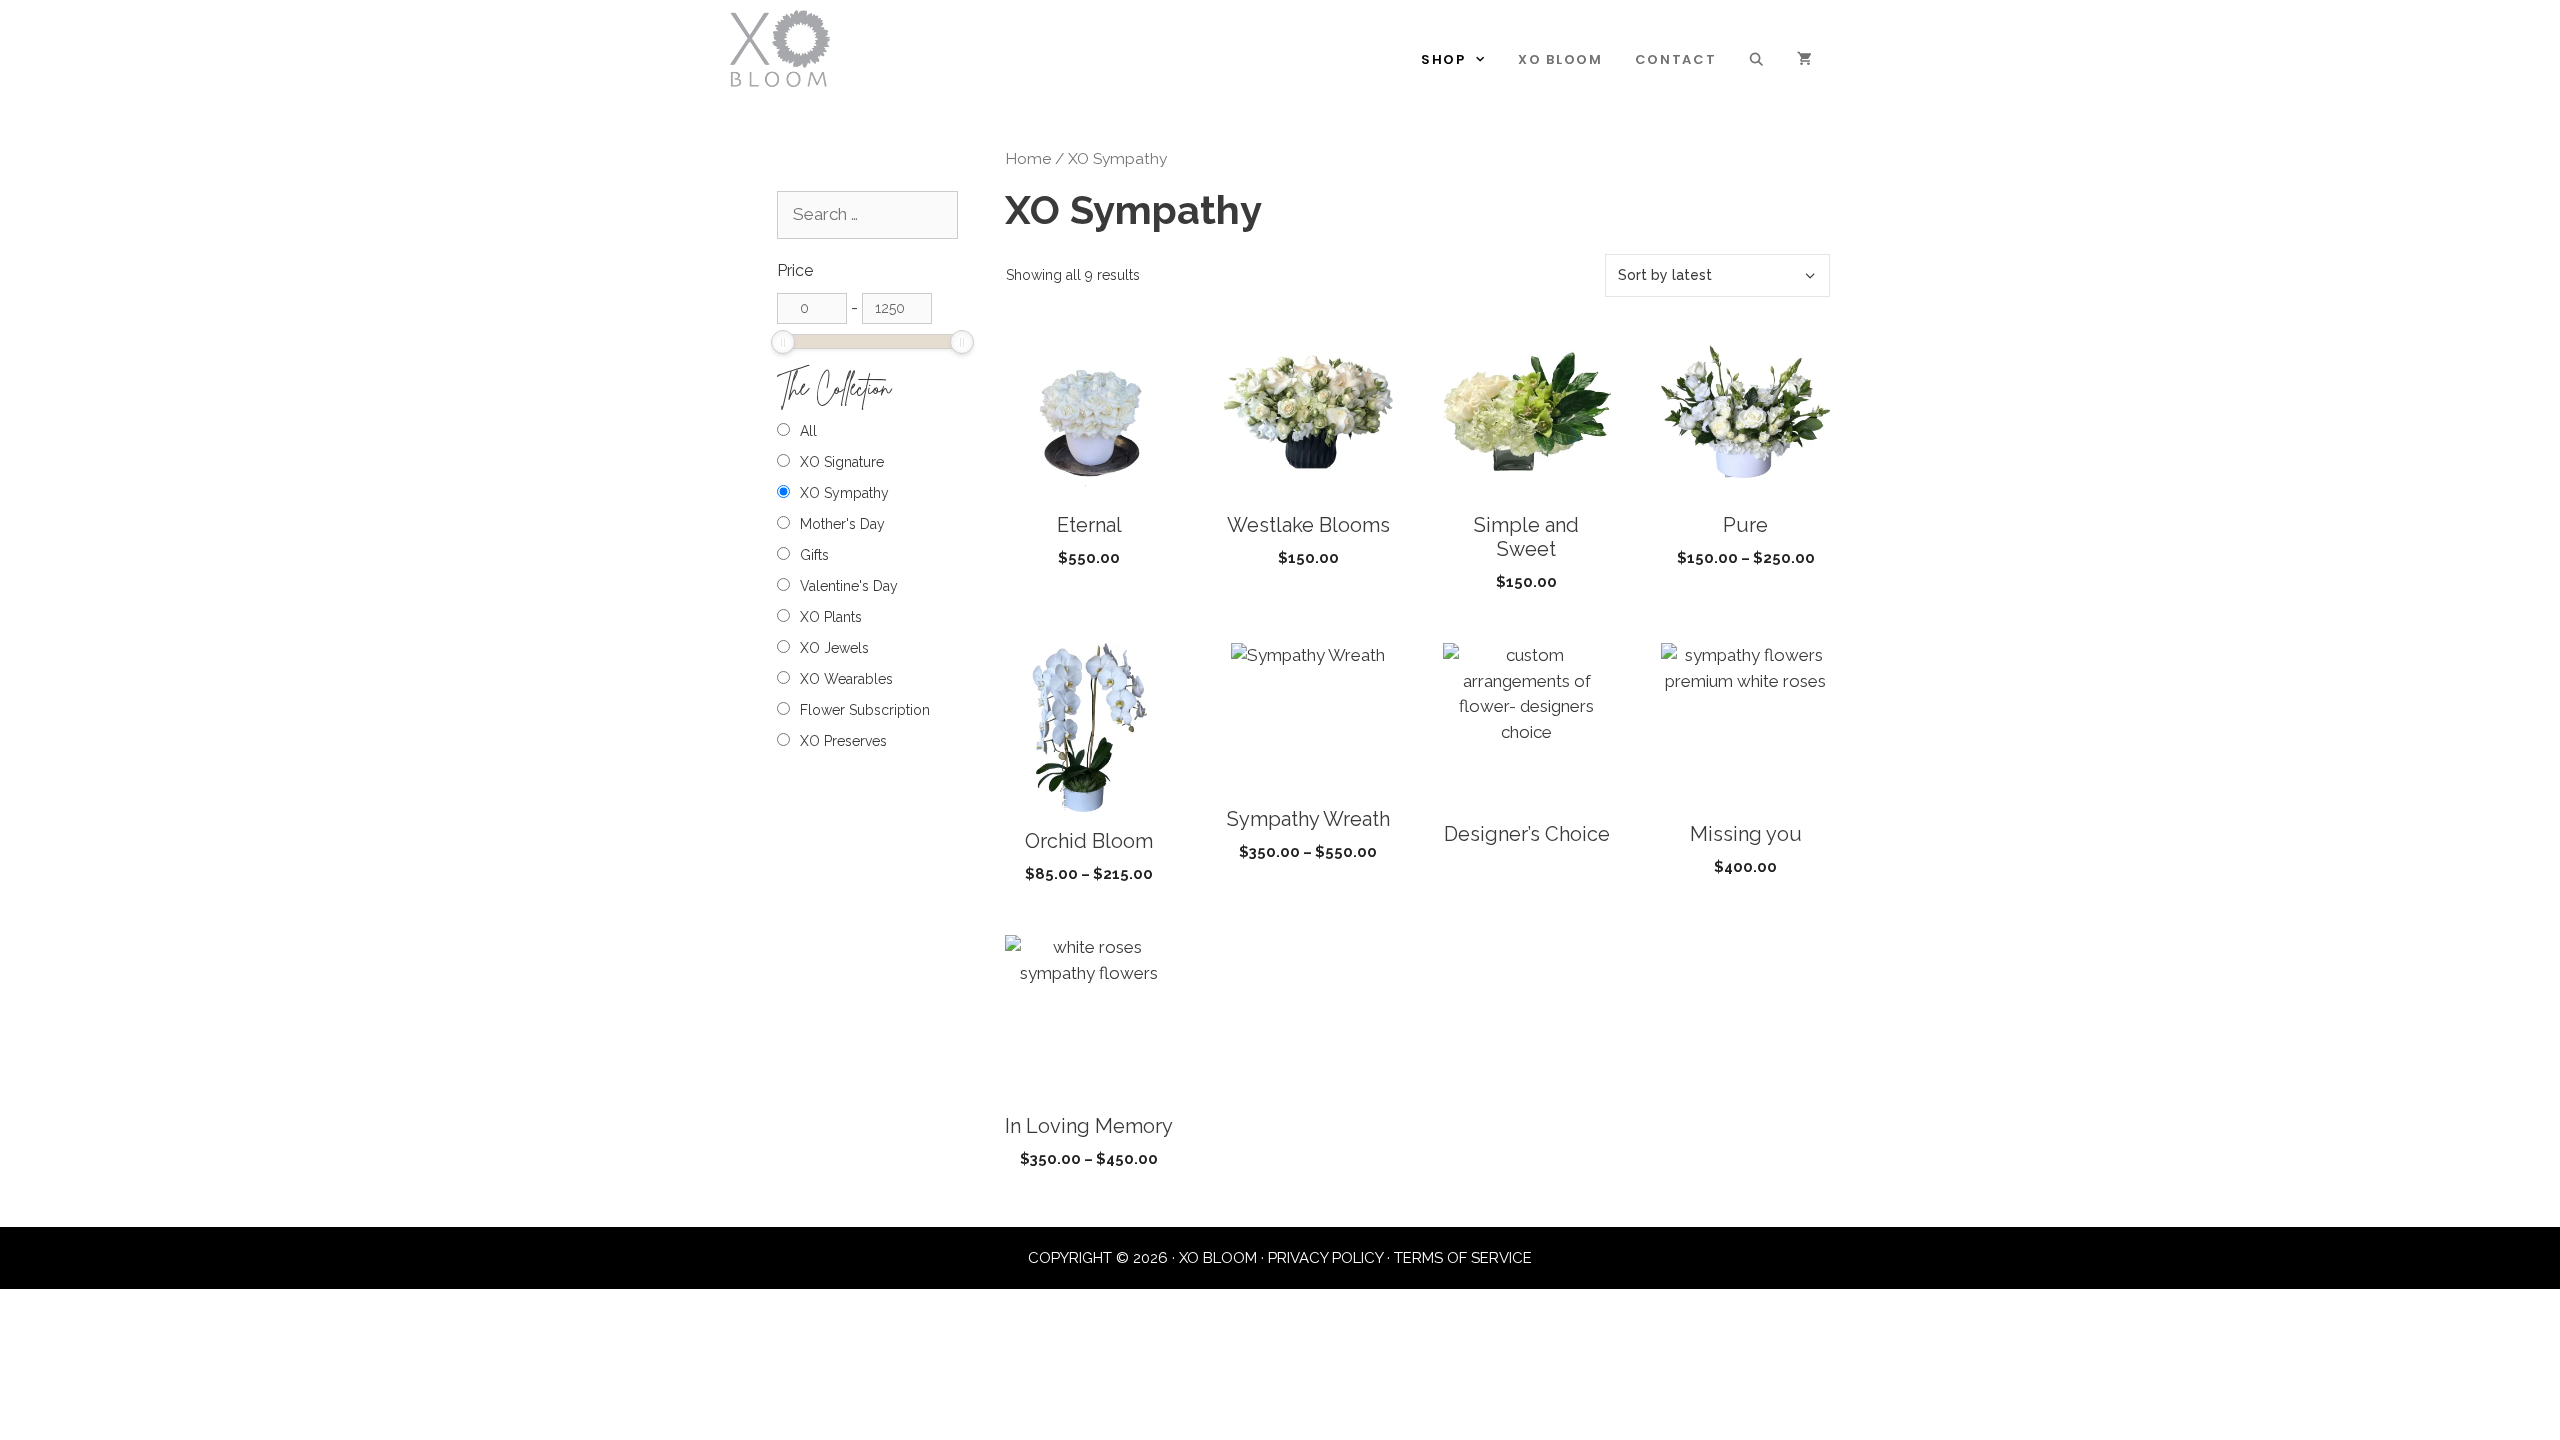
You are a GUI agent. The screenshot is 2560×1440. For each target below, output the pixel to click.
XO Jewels (834, 648)
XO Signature (842, 462)
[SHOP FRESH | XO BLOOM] (780, 47)
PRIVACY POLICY (1325, 1258)
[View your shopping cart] (1805, 60)
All (808, 431)
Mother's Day (842, 524)
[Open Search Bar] (1757, 60)
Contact (1676, 59)
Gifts (814, 555)
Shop (1443, 59)
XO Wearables (846, 679)
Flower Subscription (865, 710)
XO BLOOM (1560, 59)
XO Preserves (843, 741)
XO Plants (831, 617)
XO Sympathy (844, 493)
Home (1028, 158)
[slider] (783, 342)
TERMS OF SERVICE (1463, 1258)
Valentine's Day (849, 586)
